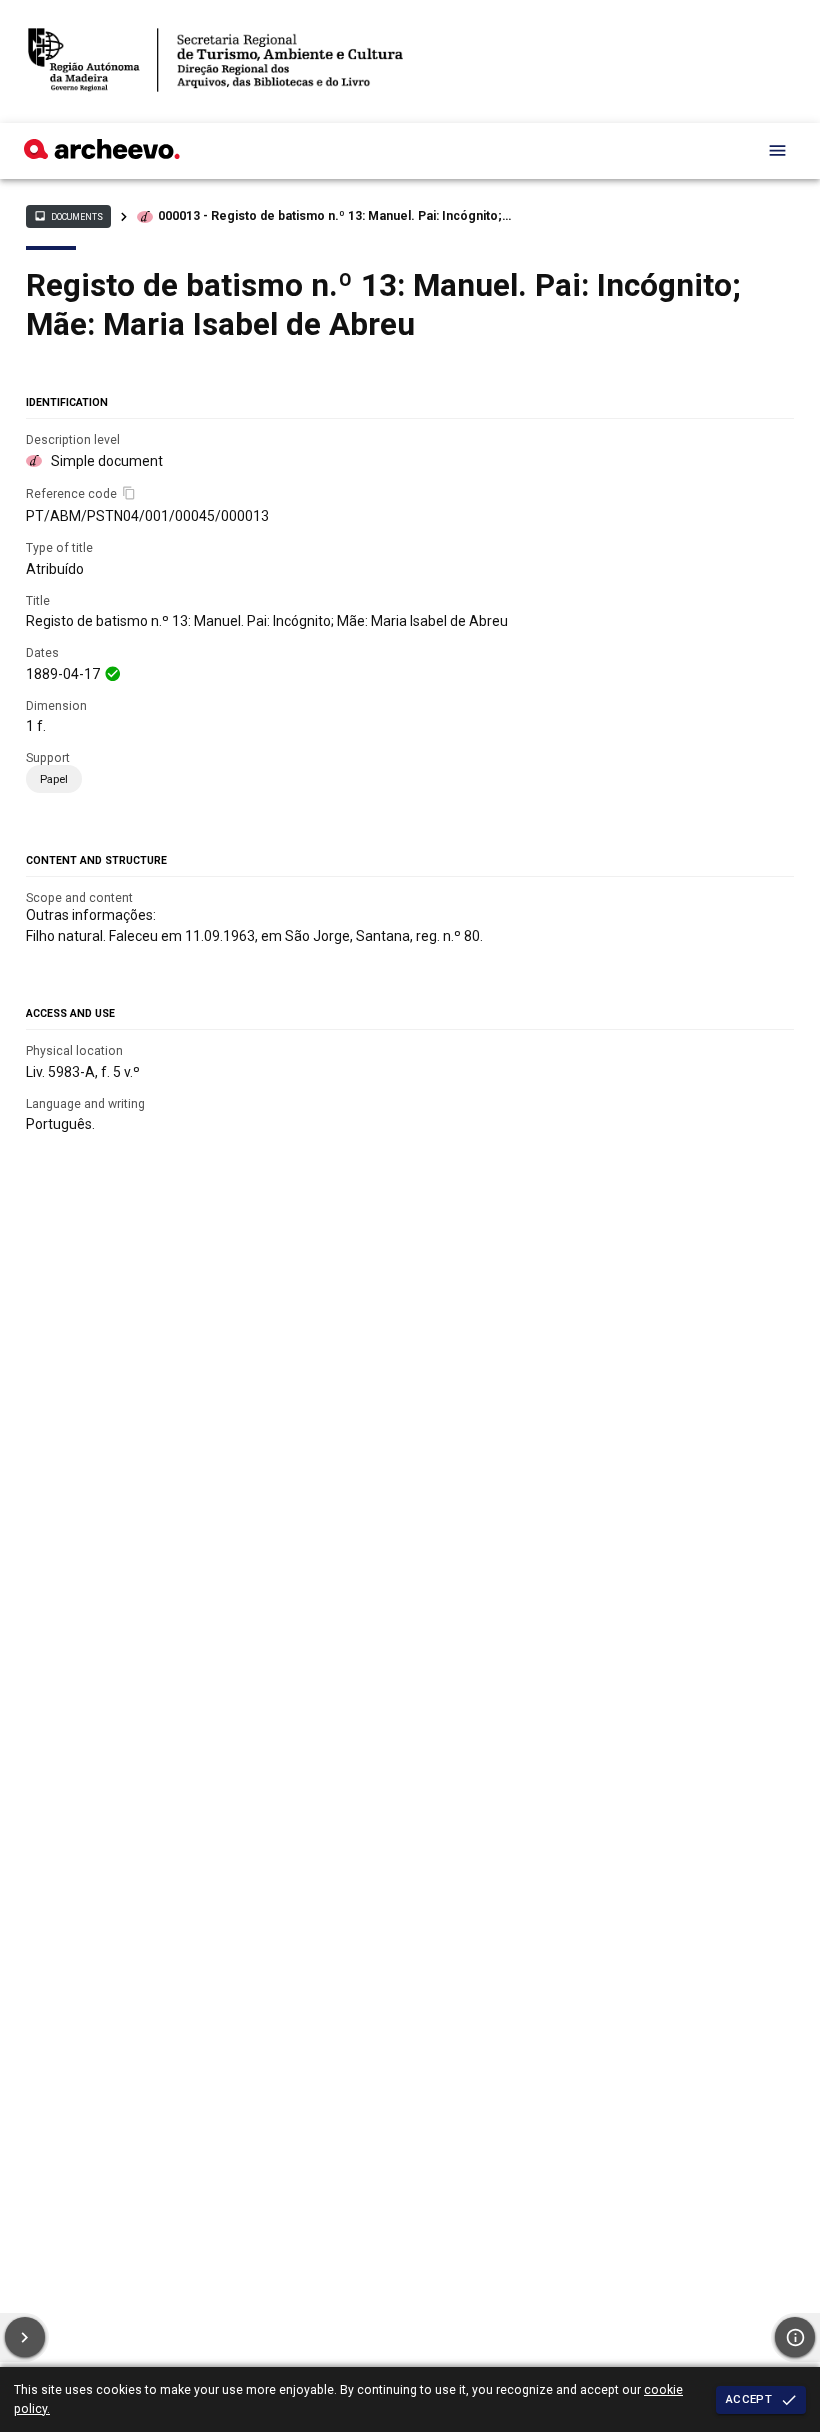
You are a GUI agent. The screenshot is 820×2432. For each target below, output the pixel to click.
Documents (68, 216)
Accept (749, 2399)
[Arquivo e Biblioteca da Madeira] (102, 154)
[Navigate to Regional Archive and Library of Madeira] (215, 61)
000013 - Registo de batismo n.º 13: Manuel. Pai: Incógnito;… (334, 216)
